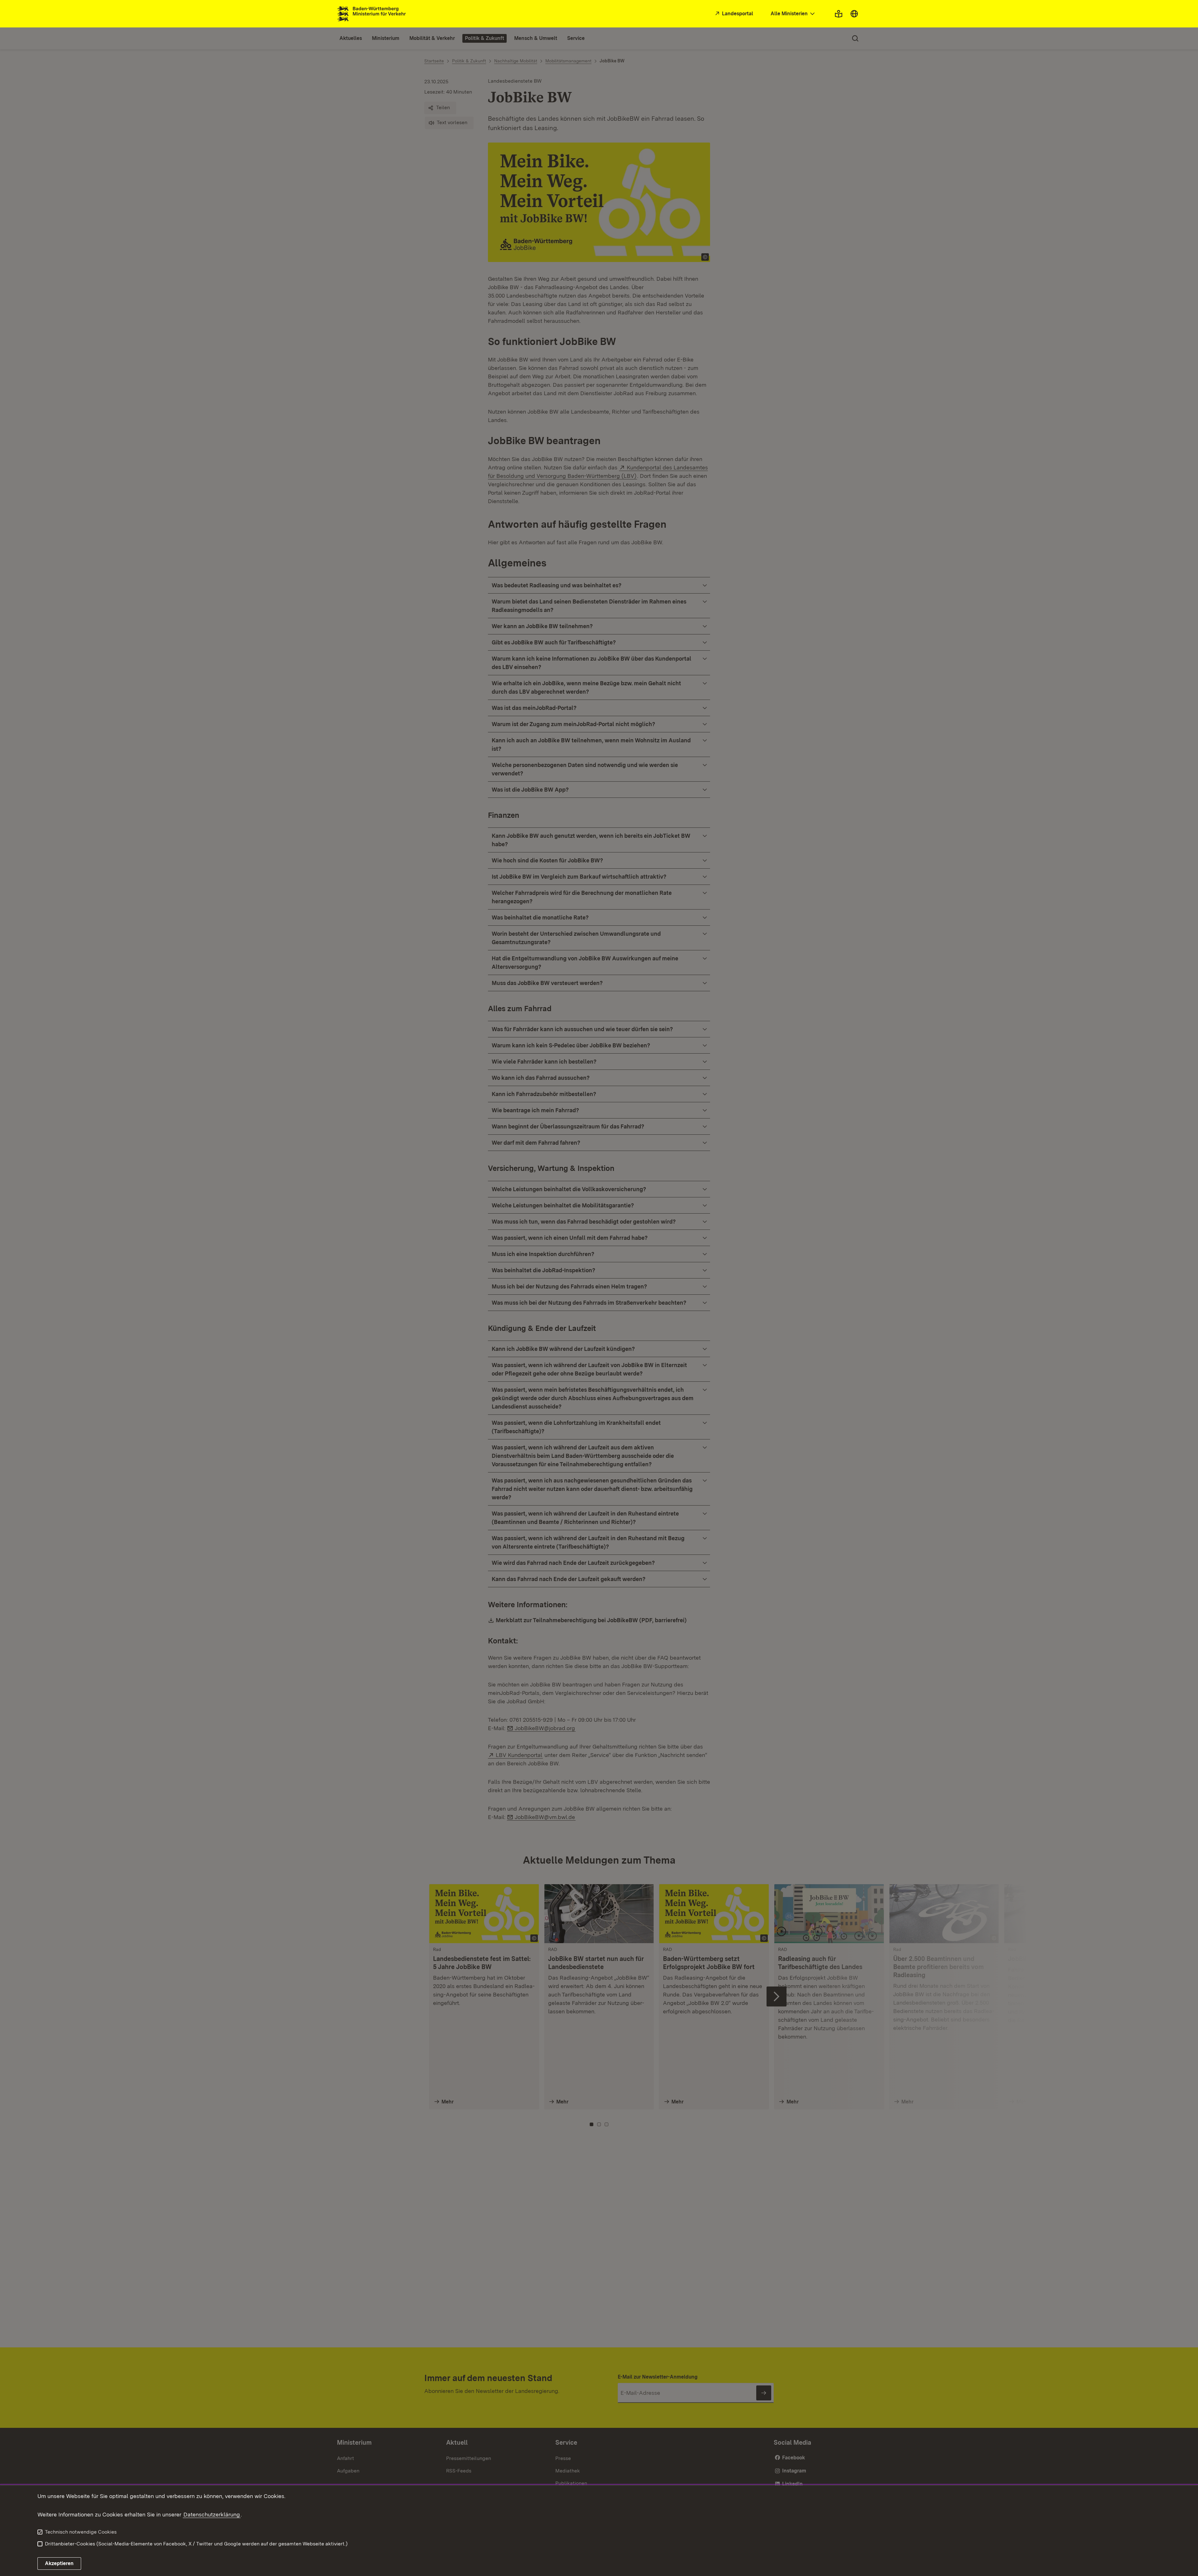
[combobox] (793, 14)
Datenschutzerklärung (212, 2514)
